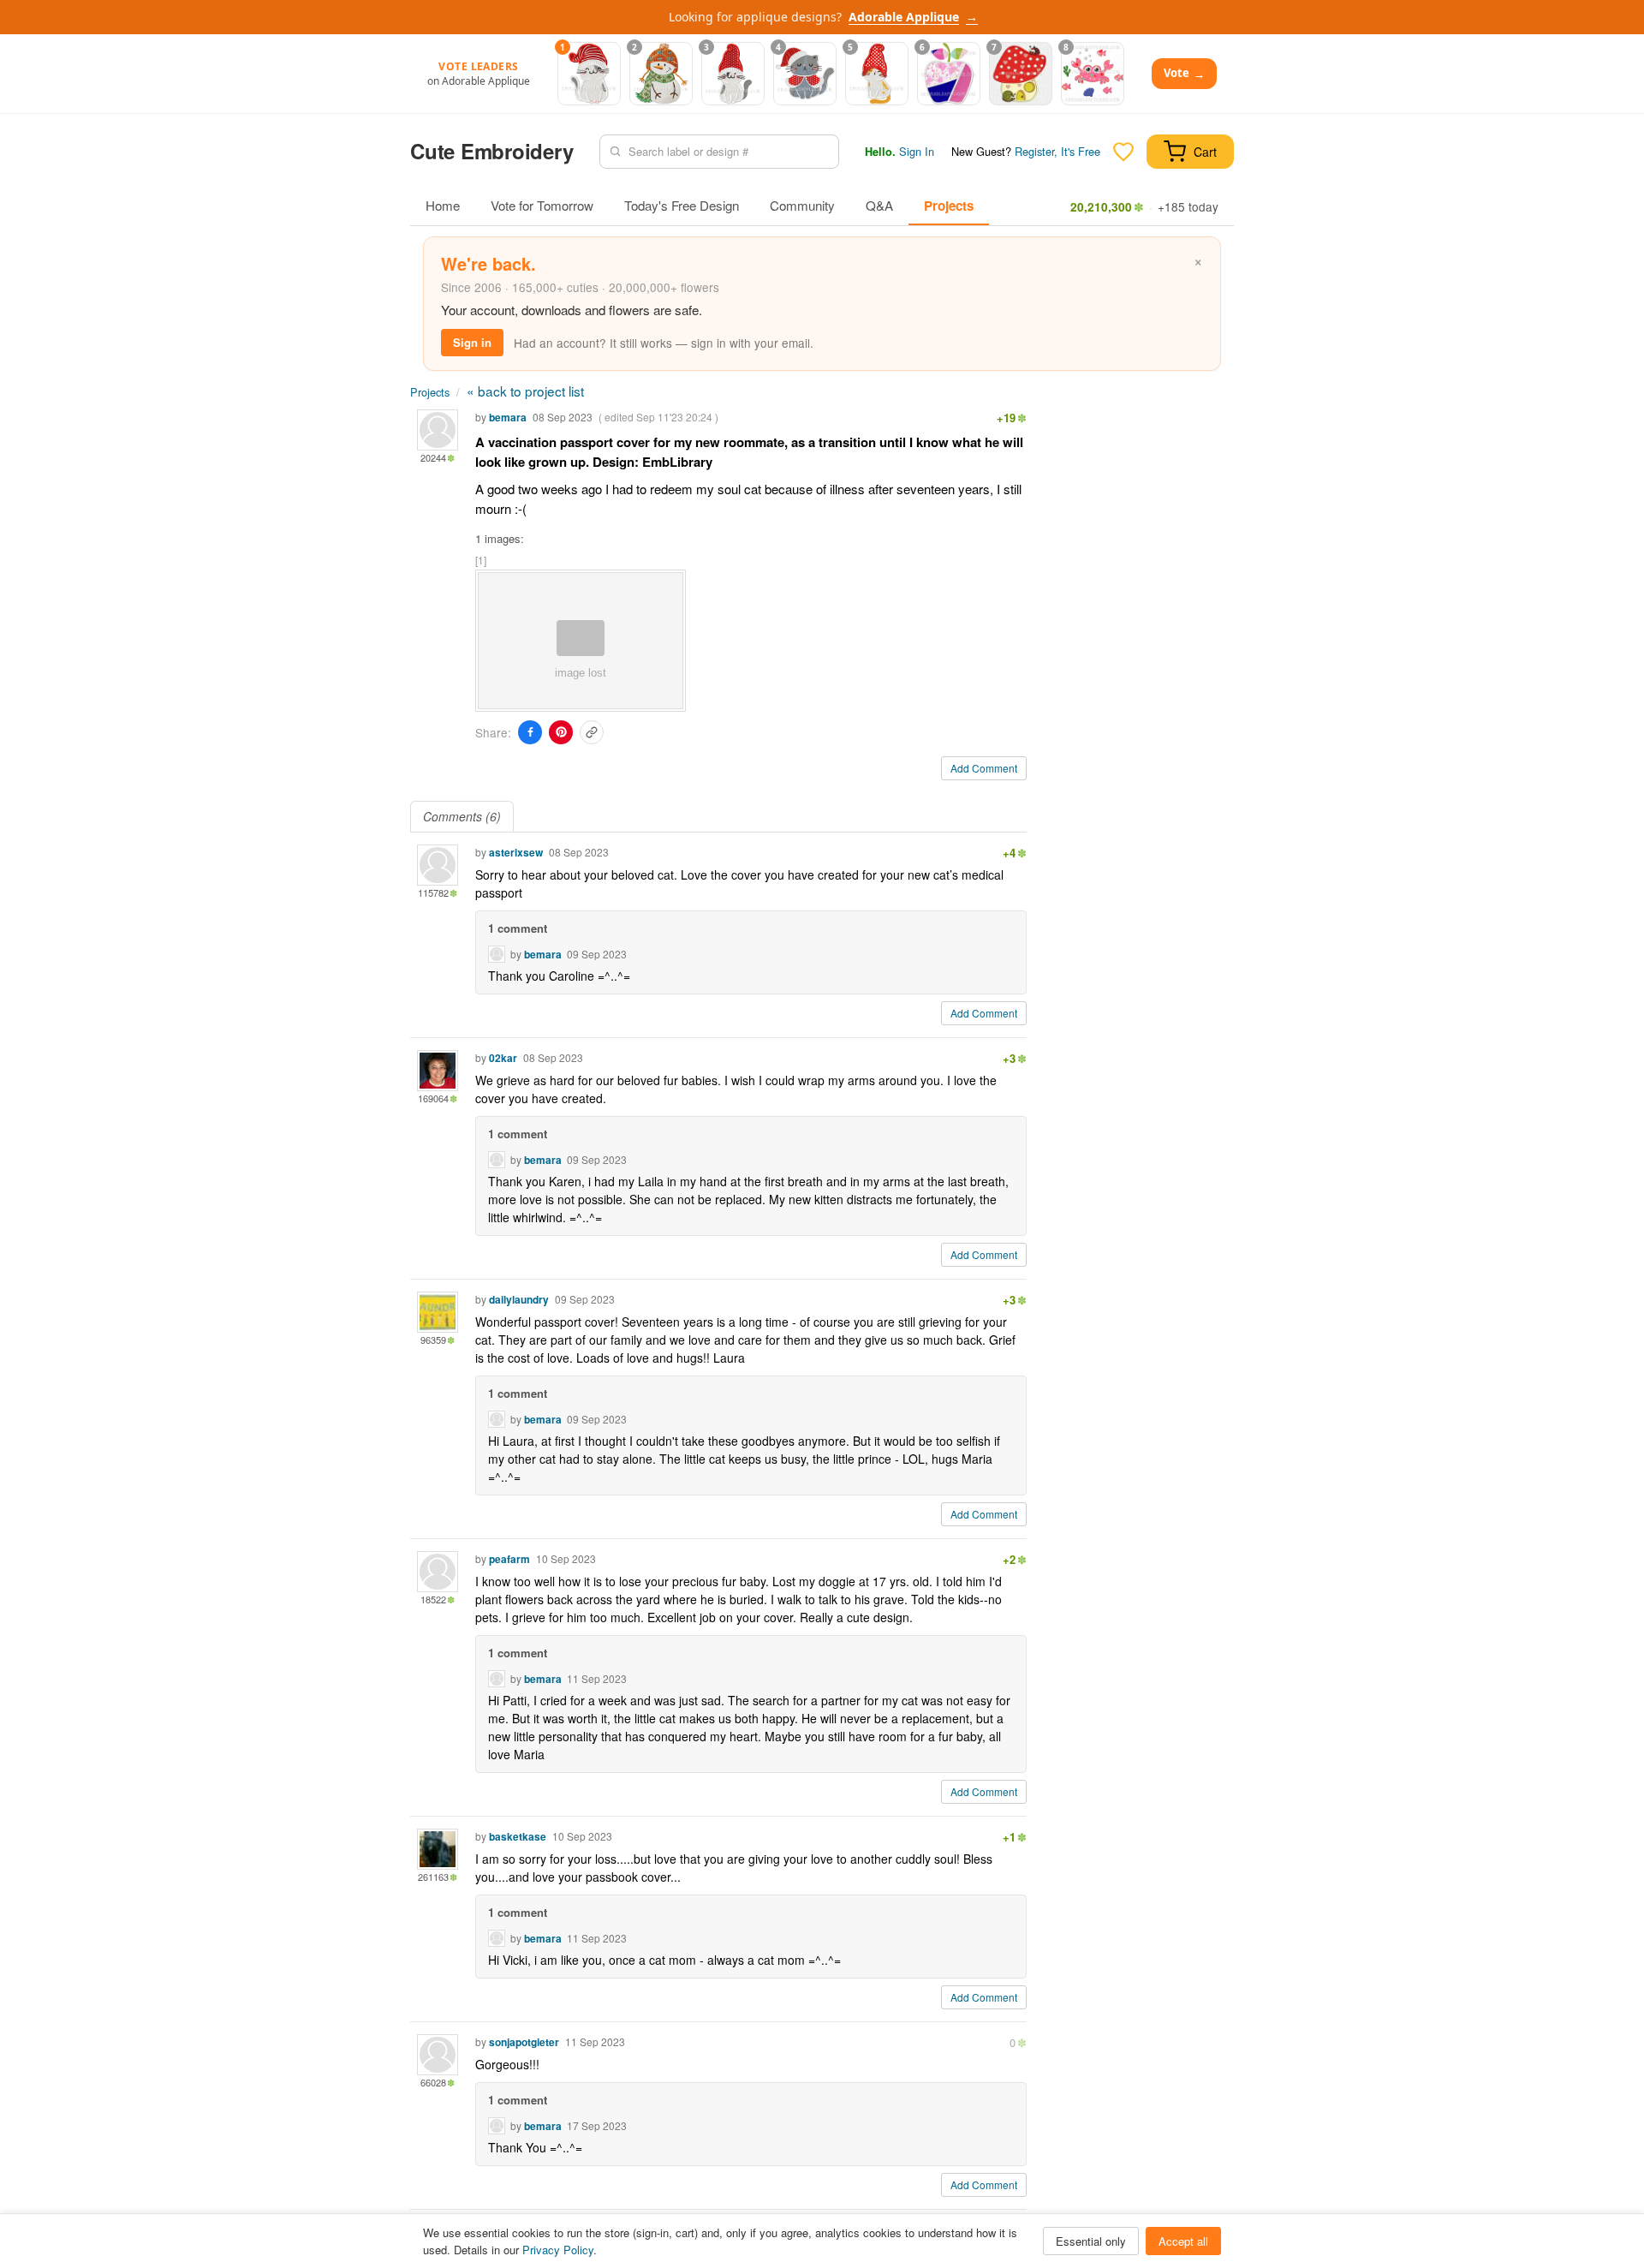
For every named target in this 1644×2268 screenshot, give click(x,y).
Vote (1184, 73)
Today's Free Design (682, 205)
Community (802, 205)
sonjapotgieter (524, 2042)
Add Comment (984, 768)
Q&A (879, 205)
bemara (508, 417)
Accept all (1183, 2241)
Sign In (917, 151)
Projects (949, 206)
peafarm (509, 1559)
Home (443, 205)
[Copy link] (592, 732)
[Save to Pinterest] (561, 732)
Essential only (1091, 2241)
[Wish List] (1123, 152)
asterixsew (516, 852)
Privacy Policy (558, 2250)
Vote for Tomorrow (542, 205)
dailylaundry (519, 1299)
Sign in (472, 342)
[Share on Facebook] (530, 732)
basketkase (518, 1836)
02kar (503, 1058)
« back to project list (525, 391)
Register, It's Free (1057, 151)
